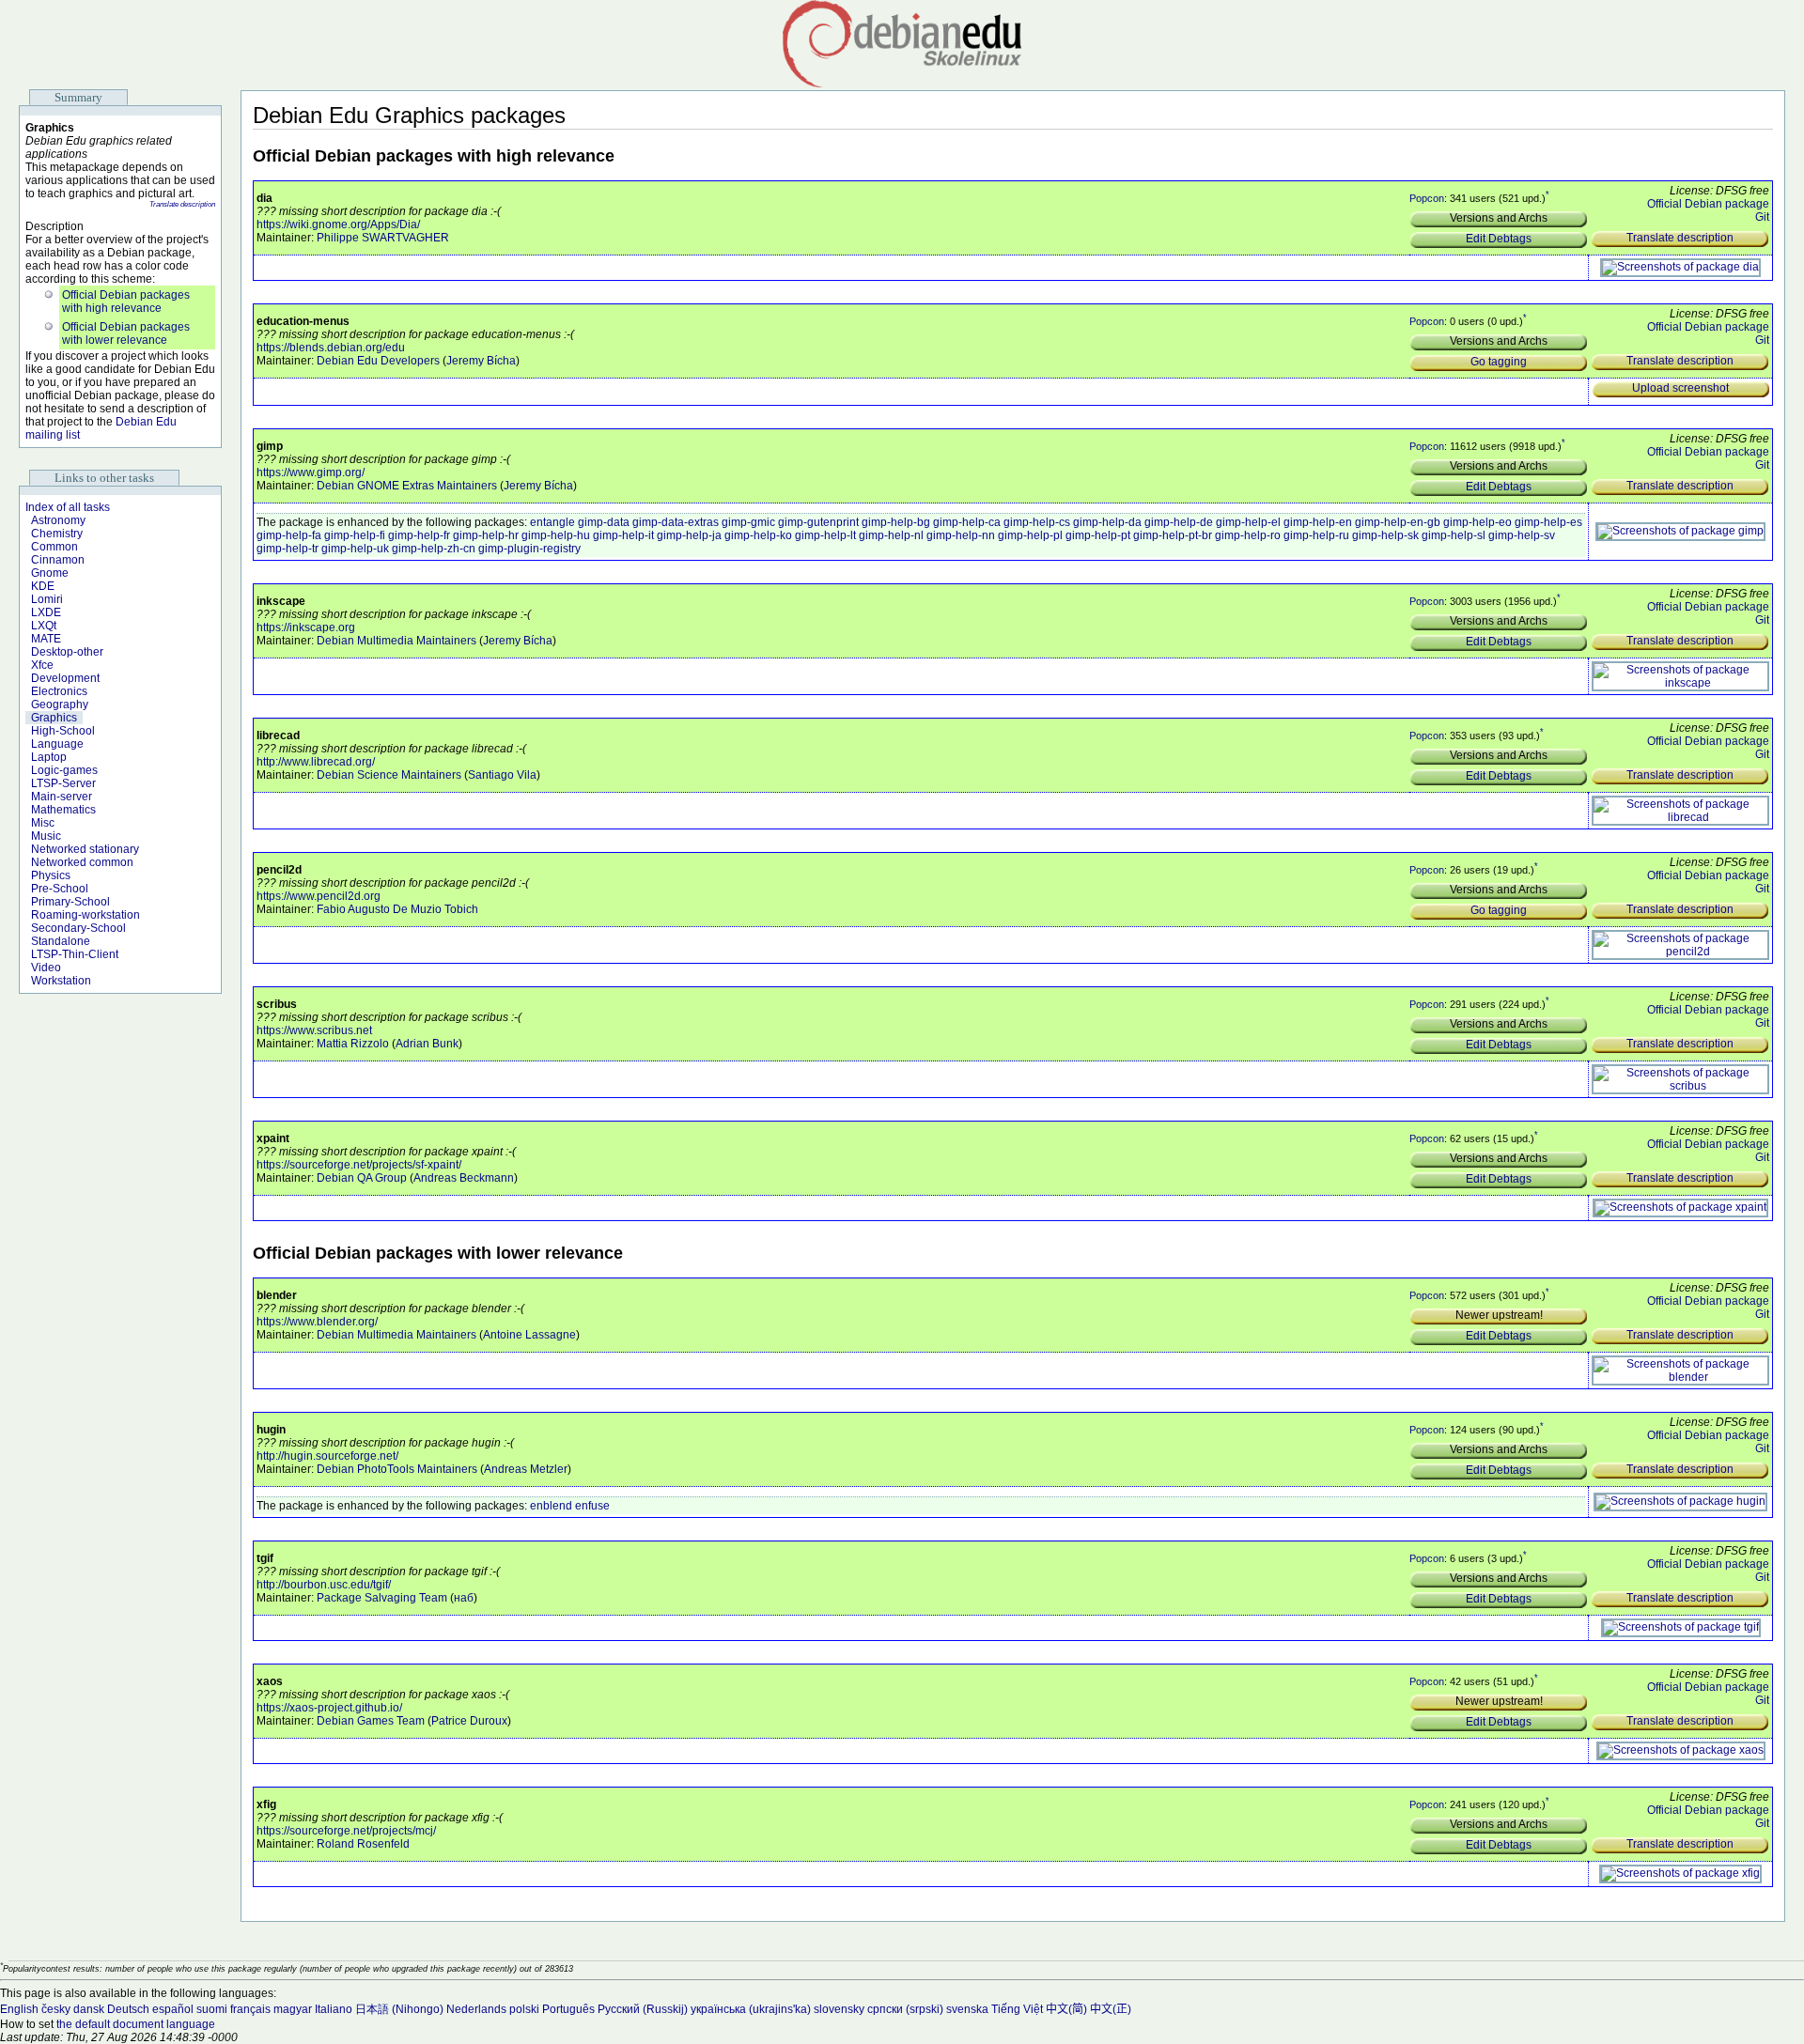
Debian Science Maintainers (389, 775)
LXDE (46, 612)
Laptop (49, 757)
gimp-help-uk (355, 549)
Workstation (61, 981)
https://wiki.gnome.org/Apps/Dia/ (338, 225)
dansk (89, 2009)
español (173, 2009)
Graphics (54, 718)
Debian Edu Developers (378, 361)
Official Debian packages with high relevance (126, 302)
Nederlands (476, 2009)
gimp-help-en (1318, 522)
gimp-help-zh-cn (434, 549)
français (250, 2009)
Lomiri (47, 599)
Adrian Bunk (427, 1044)
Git (1762, 217)
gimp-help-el (1248, 522)
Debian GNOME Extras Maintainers (407, 486)
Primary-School (70, 902)
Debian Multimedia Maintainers (397, 641)
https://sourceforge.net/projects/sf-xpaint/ (359, 1165)
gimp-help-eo (1477, 522)
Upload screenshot (1680, 388)
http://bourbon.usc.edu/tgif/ (324, 1585)
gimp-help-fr (419, 535)
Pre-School (60, 889)
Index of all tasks (68, 507)
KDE (43, 586)
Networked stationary (85, 849)
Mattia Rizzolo (353, 1044)
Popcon (1427, 198)
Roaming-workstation (86, 915)
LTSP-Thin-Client (75, 954)
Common (54, 547)
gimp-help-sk (1385, 535)
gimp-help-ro (1248, 535)
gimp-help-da (1107, 522)
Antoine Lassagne (529, 1335)
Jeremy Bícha (481, 361)
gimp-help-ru (1316, 535)
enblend (551, 1506)
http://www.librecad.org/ (316, 762)
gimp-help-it (623, 535)
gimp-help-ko (758, 535)
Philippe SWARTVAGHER (383, 238)
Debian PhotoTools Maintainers (397, 1469)
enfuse (592, 1506)
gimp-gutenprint (818, 522)
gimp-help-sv (1522, 535)
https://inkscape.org (306, 627)
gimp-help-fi (355, 535)
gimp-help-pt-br (1173, 535)
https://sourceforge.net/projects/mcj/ (346, 1831)
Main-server (62, 797)
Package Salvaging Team (382, 1598)
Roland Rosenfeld (363, 1844)
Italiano (334, 2009)
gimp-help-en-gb (1398, 522)
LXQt (44, 626)
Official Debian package (1708, 204)
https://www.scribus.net (314, 1030)
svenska (967, 2009)
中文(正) (1111, 2009)
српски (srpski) (905, 2009)
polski (524, 2009)
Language (57, 744)
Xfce (42, 665)
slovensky (839, 2009)
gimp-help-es (1548, 522)
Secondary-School (78, 928)
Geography (60, 705)
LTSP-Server (63, 783)
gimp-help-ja (689, 535)
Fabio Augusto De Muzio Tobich (397, 909)
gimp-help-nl (891, 535)
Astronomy (58, 520)
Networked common (82, 862)
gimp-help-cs (1037, 522)
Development (65, 678)
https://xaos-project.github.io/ (329, 1708)
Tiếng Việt (1017, 2009)
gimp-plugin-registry (529, 549)
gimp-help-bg (896, 522)
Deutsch (128, 2009)
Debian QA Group (362, 1178)
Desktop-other (67, 652)
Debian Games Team (371, 1721)
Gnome (50, 573)
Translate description (182, 204)
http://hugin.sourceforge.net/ (327, 1456)
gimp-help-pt (1098, 535)
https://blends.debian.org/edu (331, 348)
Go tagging (1499, 362)
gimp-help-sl (1454, 535)
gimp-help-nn (961, 535)
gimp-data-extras (676, 522)
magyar (293, 2009)
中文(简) (1066, 2009)
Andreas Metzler (526, 1469)
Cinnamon (58, 560)
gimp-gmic (748, 522)
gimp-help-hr (486, 535)
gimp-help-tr (288, 549)
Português (568, 2009)
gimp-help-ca (967, 522)
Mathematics (63, 810)
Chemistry (57, 534)
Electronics (59, 691)
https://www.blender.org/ (317, 1322)
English (19, 2009)
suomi (212, 2009)
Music (46, 836)
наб (464, 1598)
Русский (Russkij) (643, 2009)
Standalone (61, 941)
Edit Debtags (1499, 239)
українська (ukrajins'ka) (751, 2009)
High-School (63, 731)
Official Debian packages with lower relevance (126, 333)
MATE (46, 639)
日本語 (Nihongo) (399, 2009)
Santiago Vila (502, 775)
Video (46, 968)
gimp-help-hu (556, 535)
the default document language (136, 2024)
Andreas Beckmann (464, 1178)
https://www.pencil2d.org (319, 896)
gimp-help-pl (1030, 535)
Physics (51, 875)
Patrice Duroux (469, 1721)
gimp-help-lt (825, 535)
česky (56, 2009)
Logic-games (64, 770)
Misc (43, 823)
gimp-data (604, 522)
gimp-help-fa (289, 535)
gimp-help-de (1179, 522)
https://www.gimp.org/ (311, 472)
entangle (552, 522)
